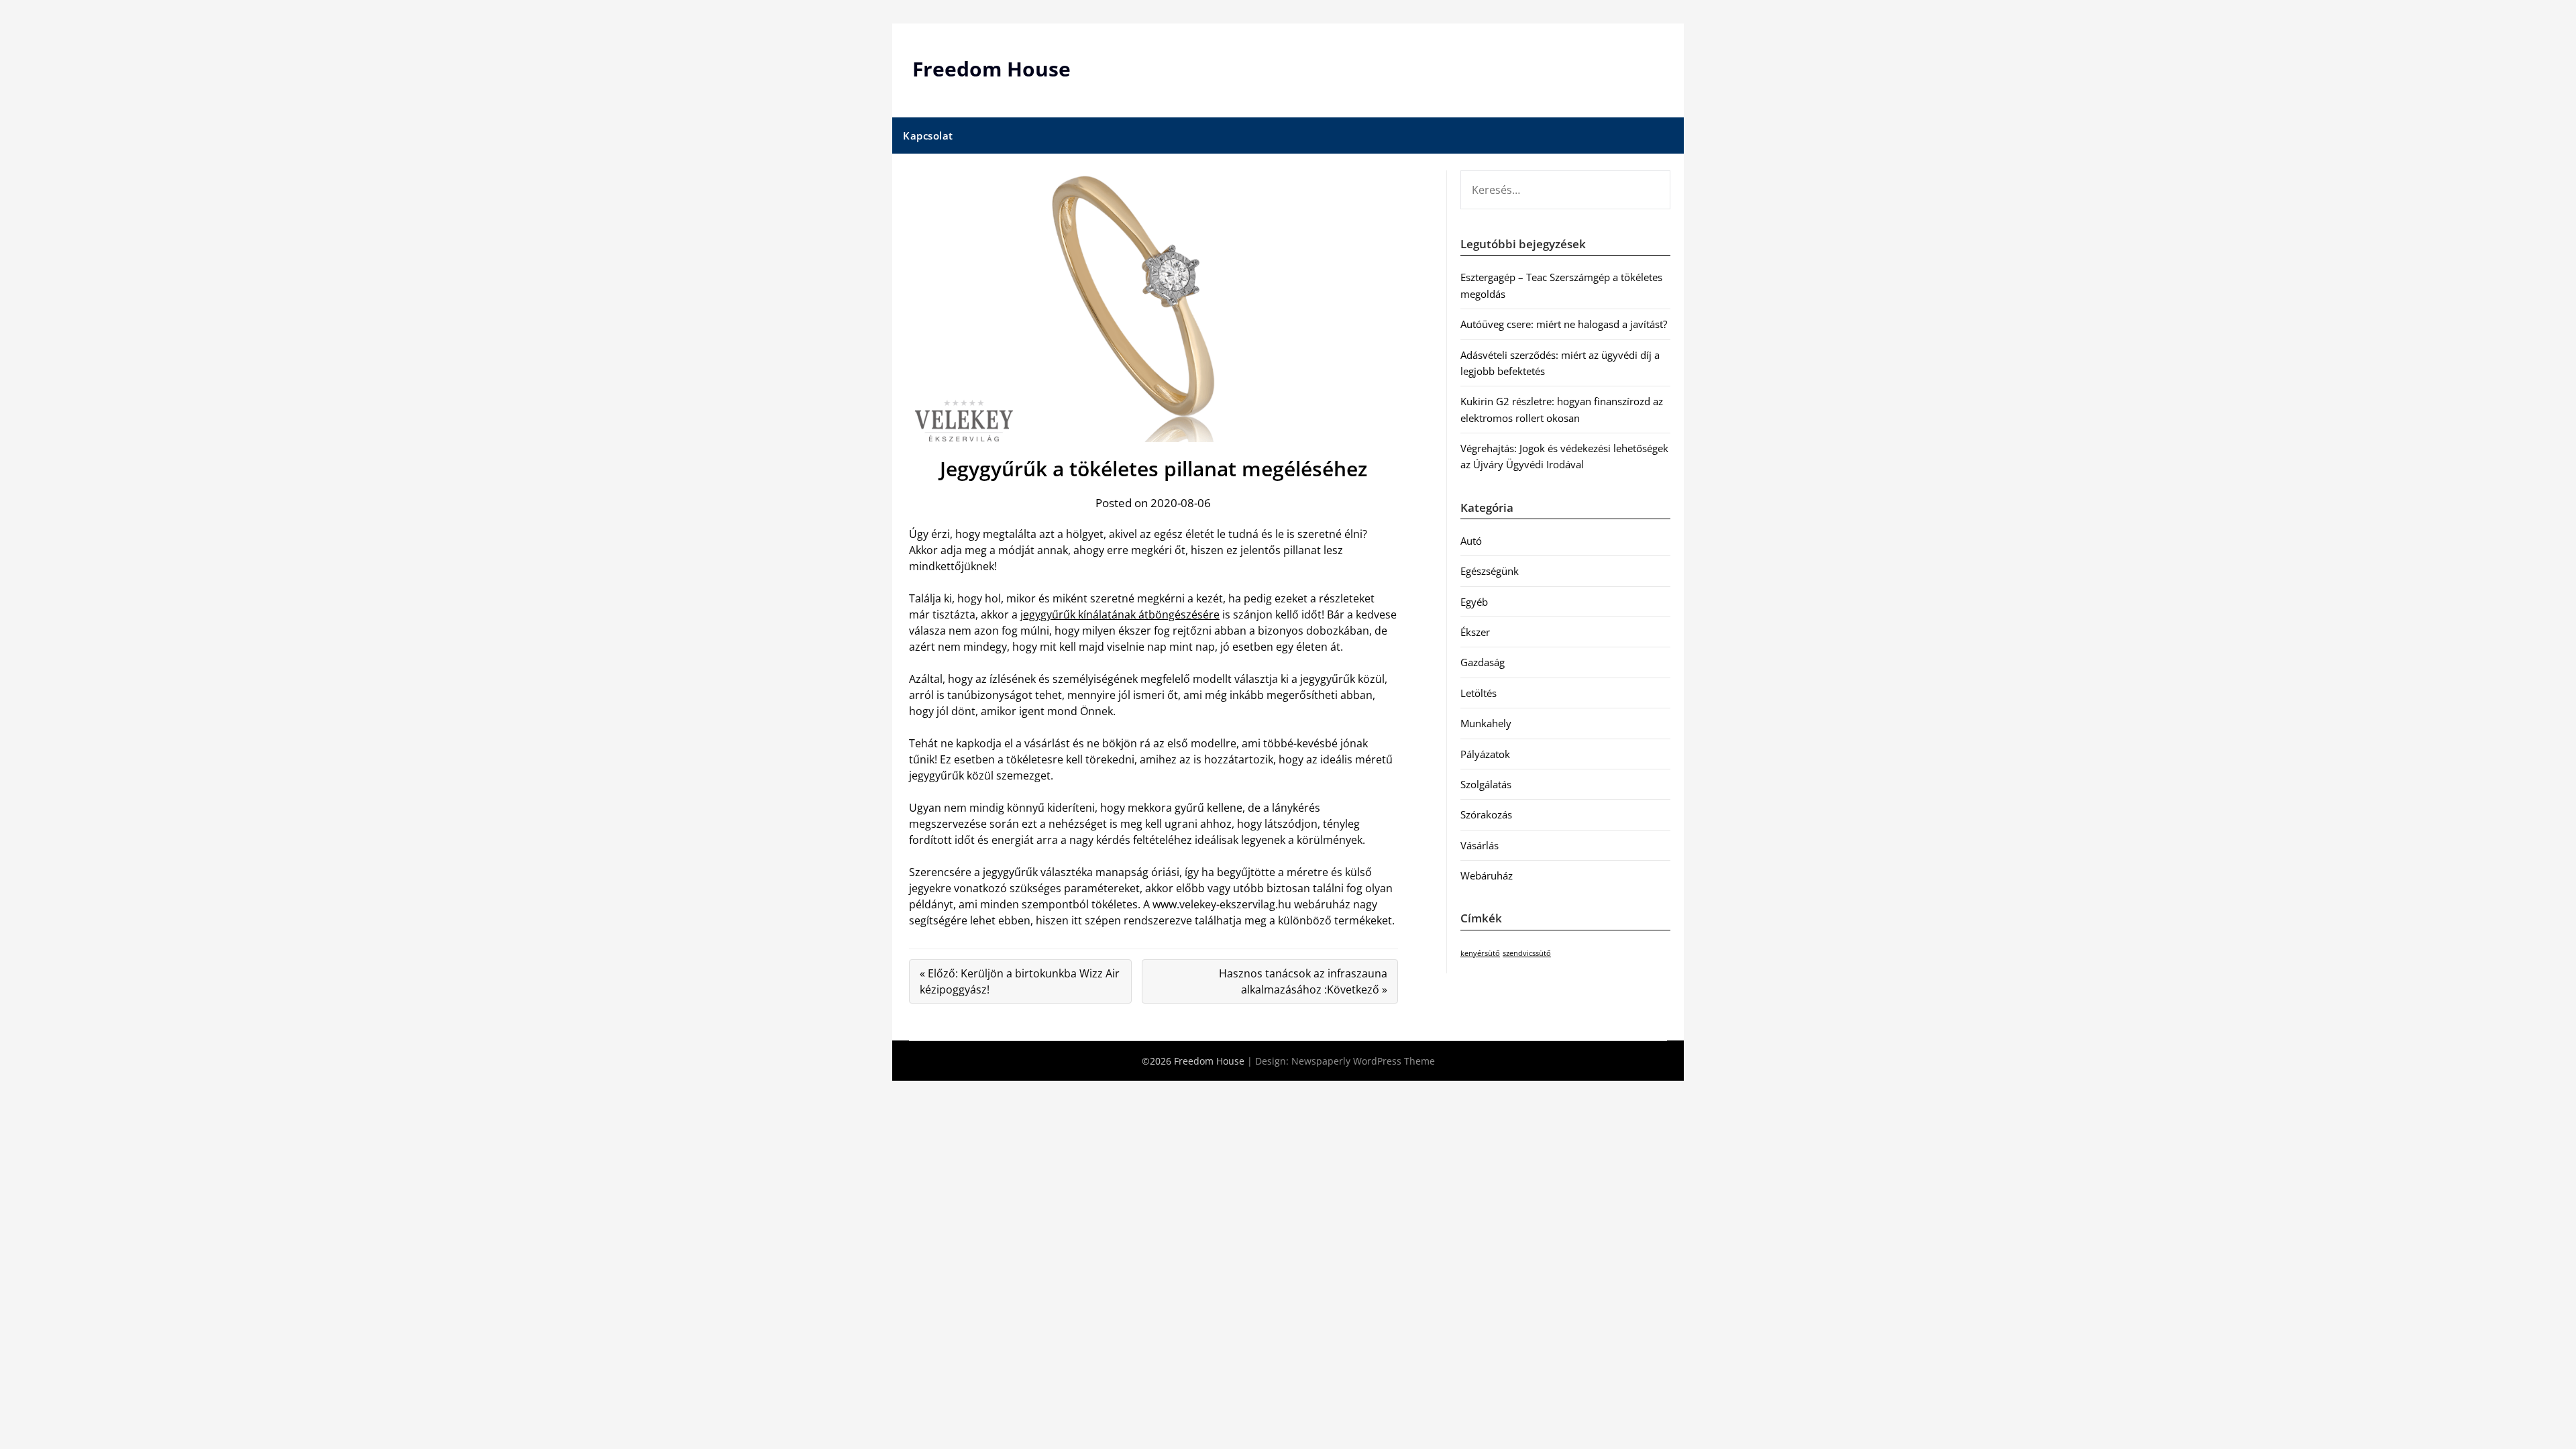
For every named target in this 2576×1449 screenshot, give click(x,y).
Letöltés (1479, 693)
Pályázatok (1485, 754)
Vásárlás (1480, 845)
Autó (1471, 541)
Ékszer (1475, 632)
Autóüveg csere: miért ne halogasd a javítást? (1564, 324)
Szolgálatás (1486, 784)
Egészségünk (1490, 571)
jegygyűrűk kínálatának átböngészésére (1120, 614)
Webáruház (1487, 875)
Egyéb (1474, 602)
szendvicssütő (1527, 953)
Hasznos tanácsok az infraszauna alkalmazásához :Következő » (1303, 981)
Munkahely (1486, 723)
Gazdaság (1483, 662)
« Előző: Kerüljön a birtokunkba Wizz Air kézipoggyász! (1020, 981)
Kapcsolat (928, 136)
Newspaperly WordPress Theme (1363, 1061)
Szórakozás (1486, 814)
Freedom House (991, 69)
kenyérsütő (1480, 953)
